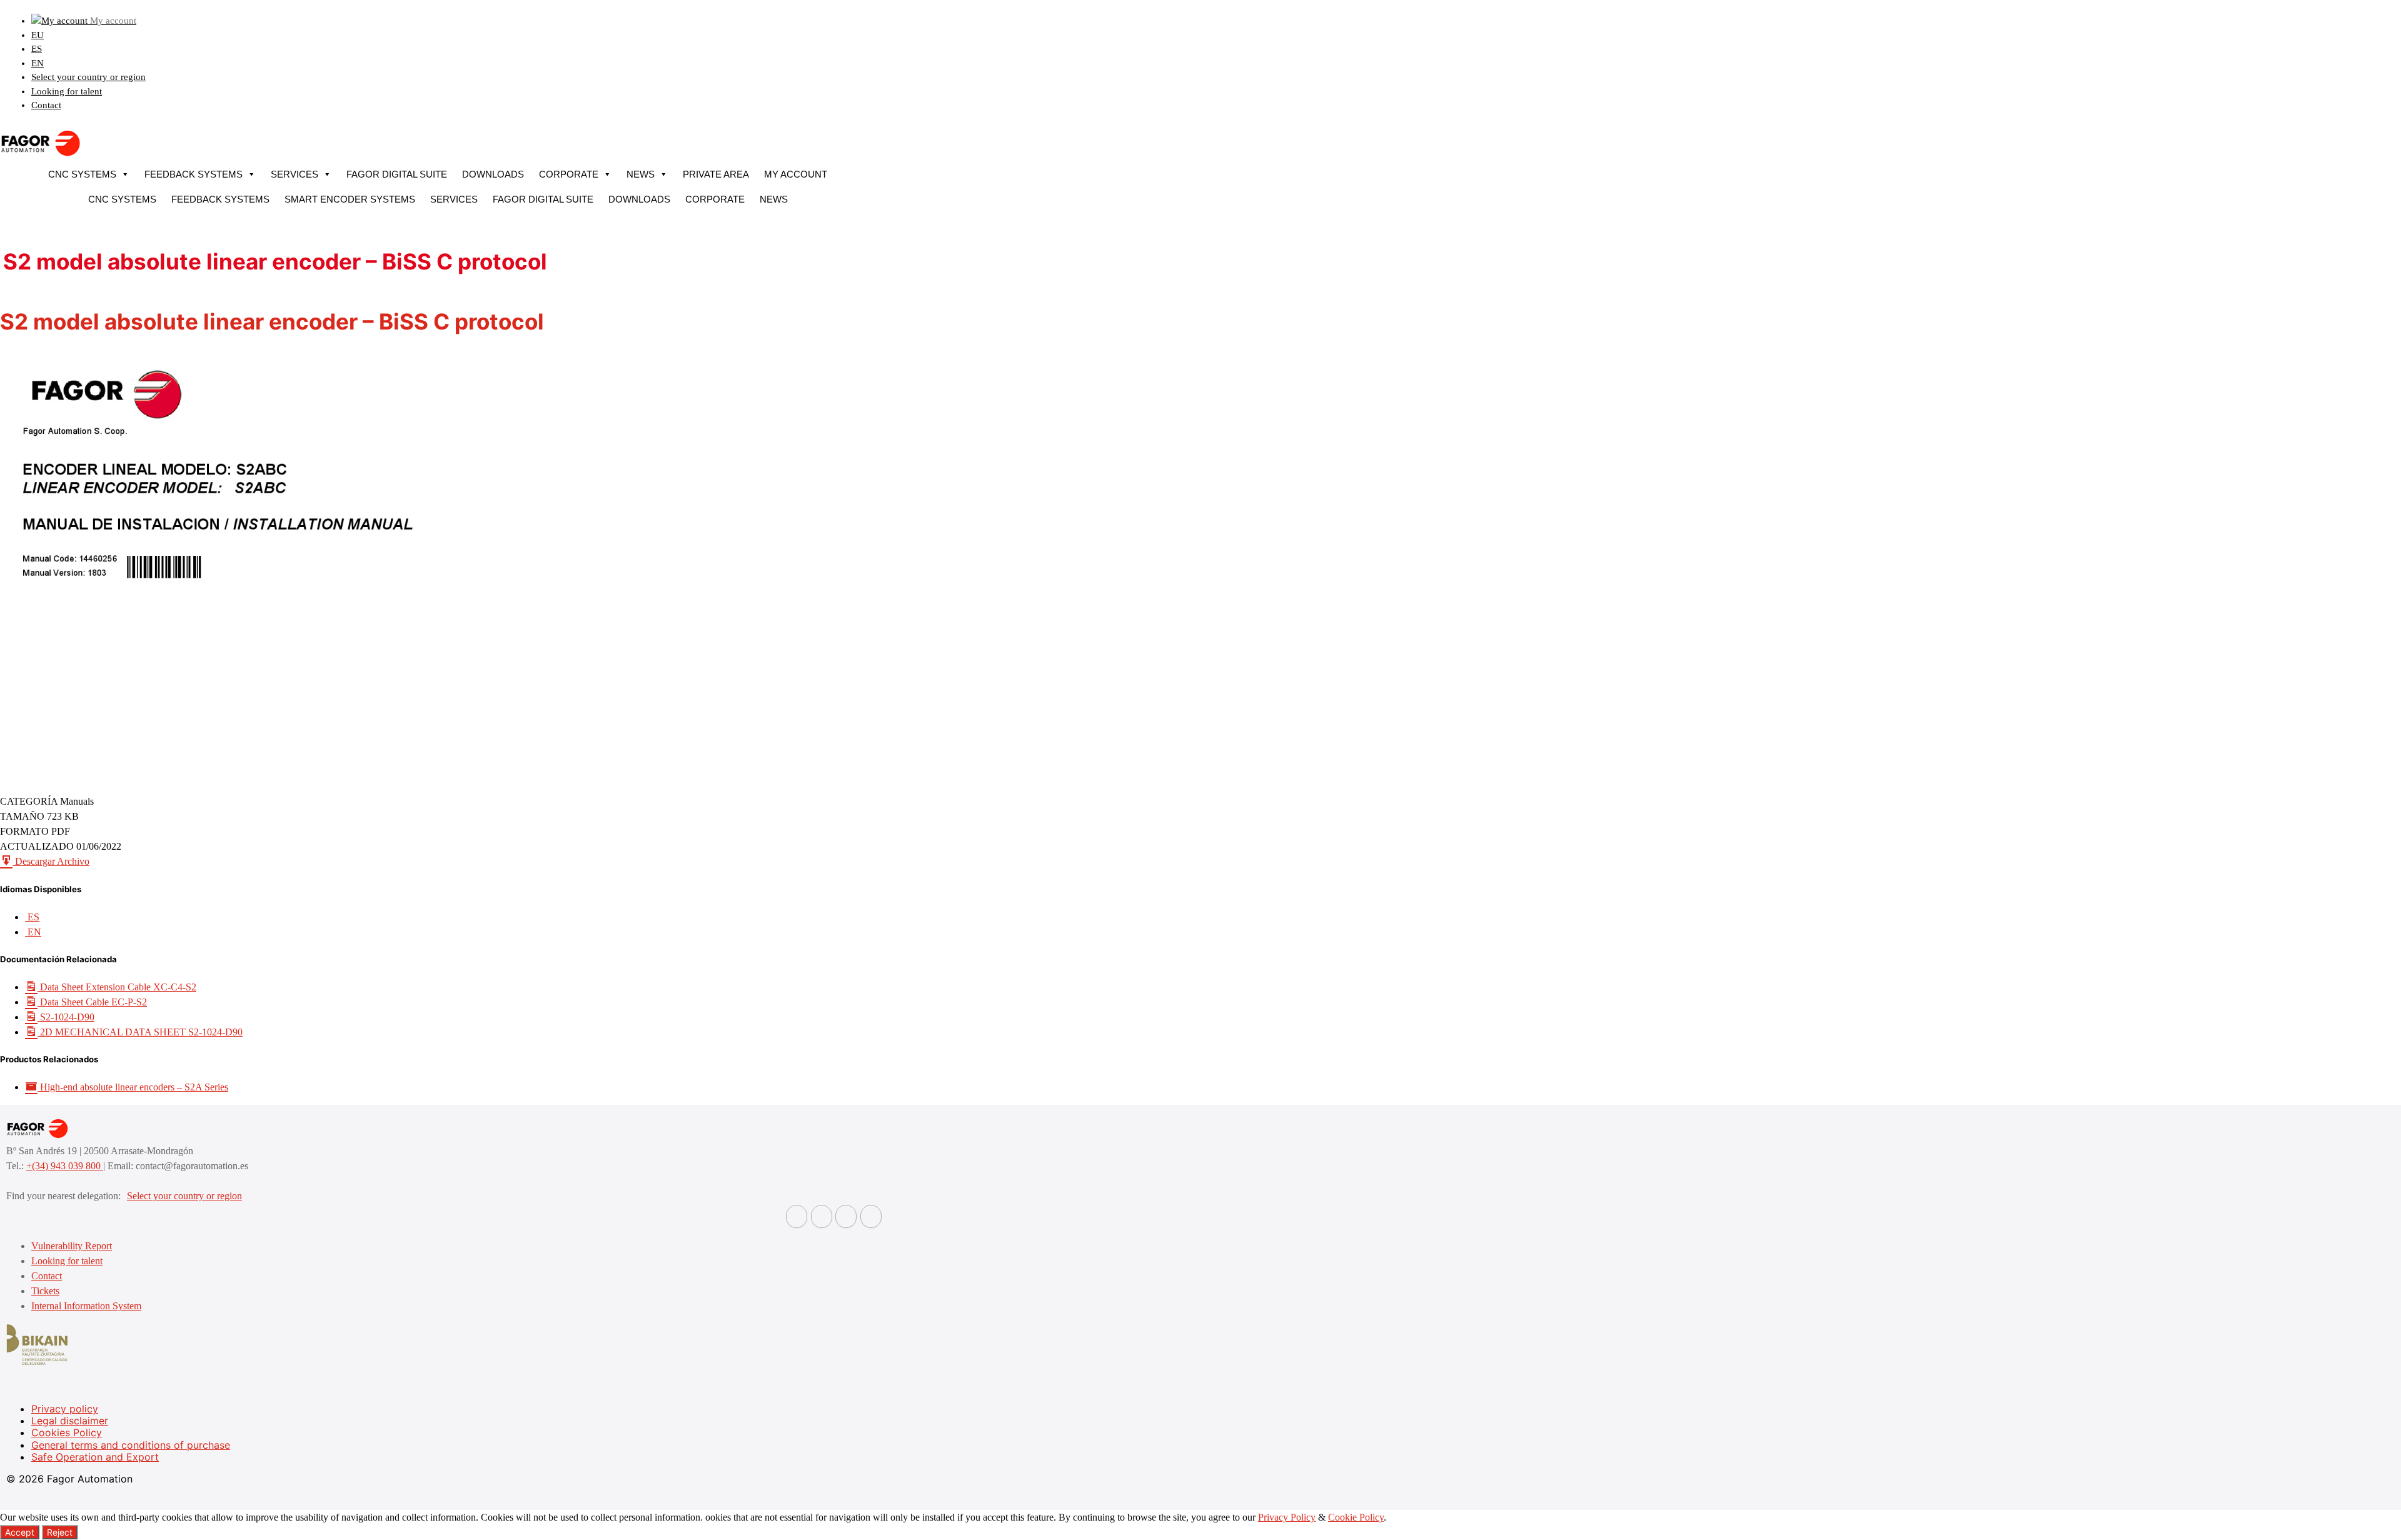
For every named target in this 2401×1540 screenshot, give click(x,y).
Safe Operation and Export (95, 1457)
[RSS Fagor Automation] (871, 1216)
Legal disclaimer (70, 1421)
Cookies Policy (67, 1432)
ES (37, 49)
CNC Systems (82, 174)
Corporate (569, 174)
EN (38, 63)
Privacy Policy (1287, 1517)
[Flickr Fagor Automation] (797, 1216)
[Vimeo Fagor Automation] (846, 1216)
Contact (46, 105)
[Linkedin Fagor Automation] (822, 1216)
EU (38, 35)
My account (796, 174)
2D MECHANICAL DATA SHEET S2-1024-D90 (140, 1032)
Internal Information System (86, 1306)
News (641, 174)
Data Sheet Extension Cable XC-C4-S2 (117, 987)
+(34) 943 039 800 (65, 1166)
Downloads (493, 174)
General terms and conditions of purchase (131, 1445)
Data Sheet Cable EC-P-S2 (92, 1002)
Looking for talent (67, 91)
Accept (20, 1532)
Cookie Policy (1356, 1517)
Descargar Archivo (51, 861)
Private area (716, 174)
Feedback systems (194, 174)
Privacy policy (65, 1409)
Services (294, 174)
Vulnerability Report (72, 1246)
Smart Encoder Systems (350, 199)
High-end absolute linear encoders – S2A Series (133, 1087)
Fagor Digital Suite (397, 174)
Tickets (45, 1291)
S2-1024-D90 (66, 1017)
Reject (60, 1532)
